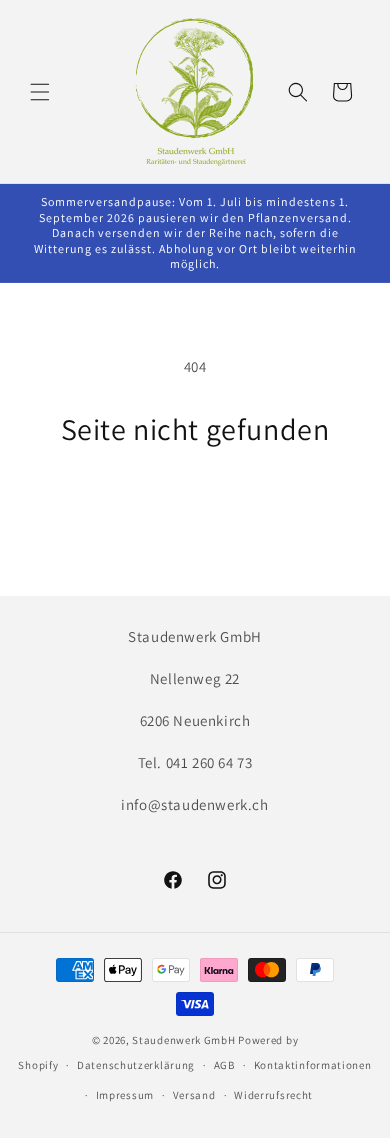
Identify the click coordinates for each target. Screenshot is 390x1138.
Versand (194, 1095)
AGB (224, 1065)
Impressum (125, 1095)
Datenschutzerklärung (136, 1065)
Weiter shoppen (195, 501)
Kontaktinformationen (313, 1065)
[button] (40, 92)
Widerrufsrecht (273, 1095)
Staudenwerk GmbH (183, 1040)
